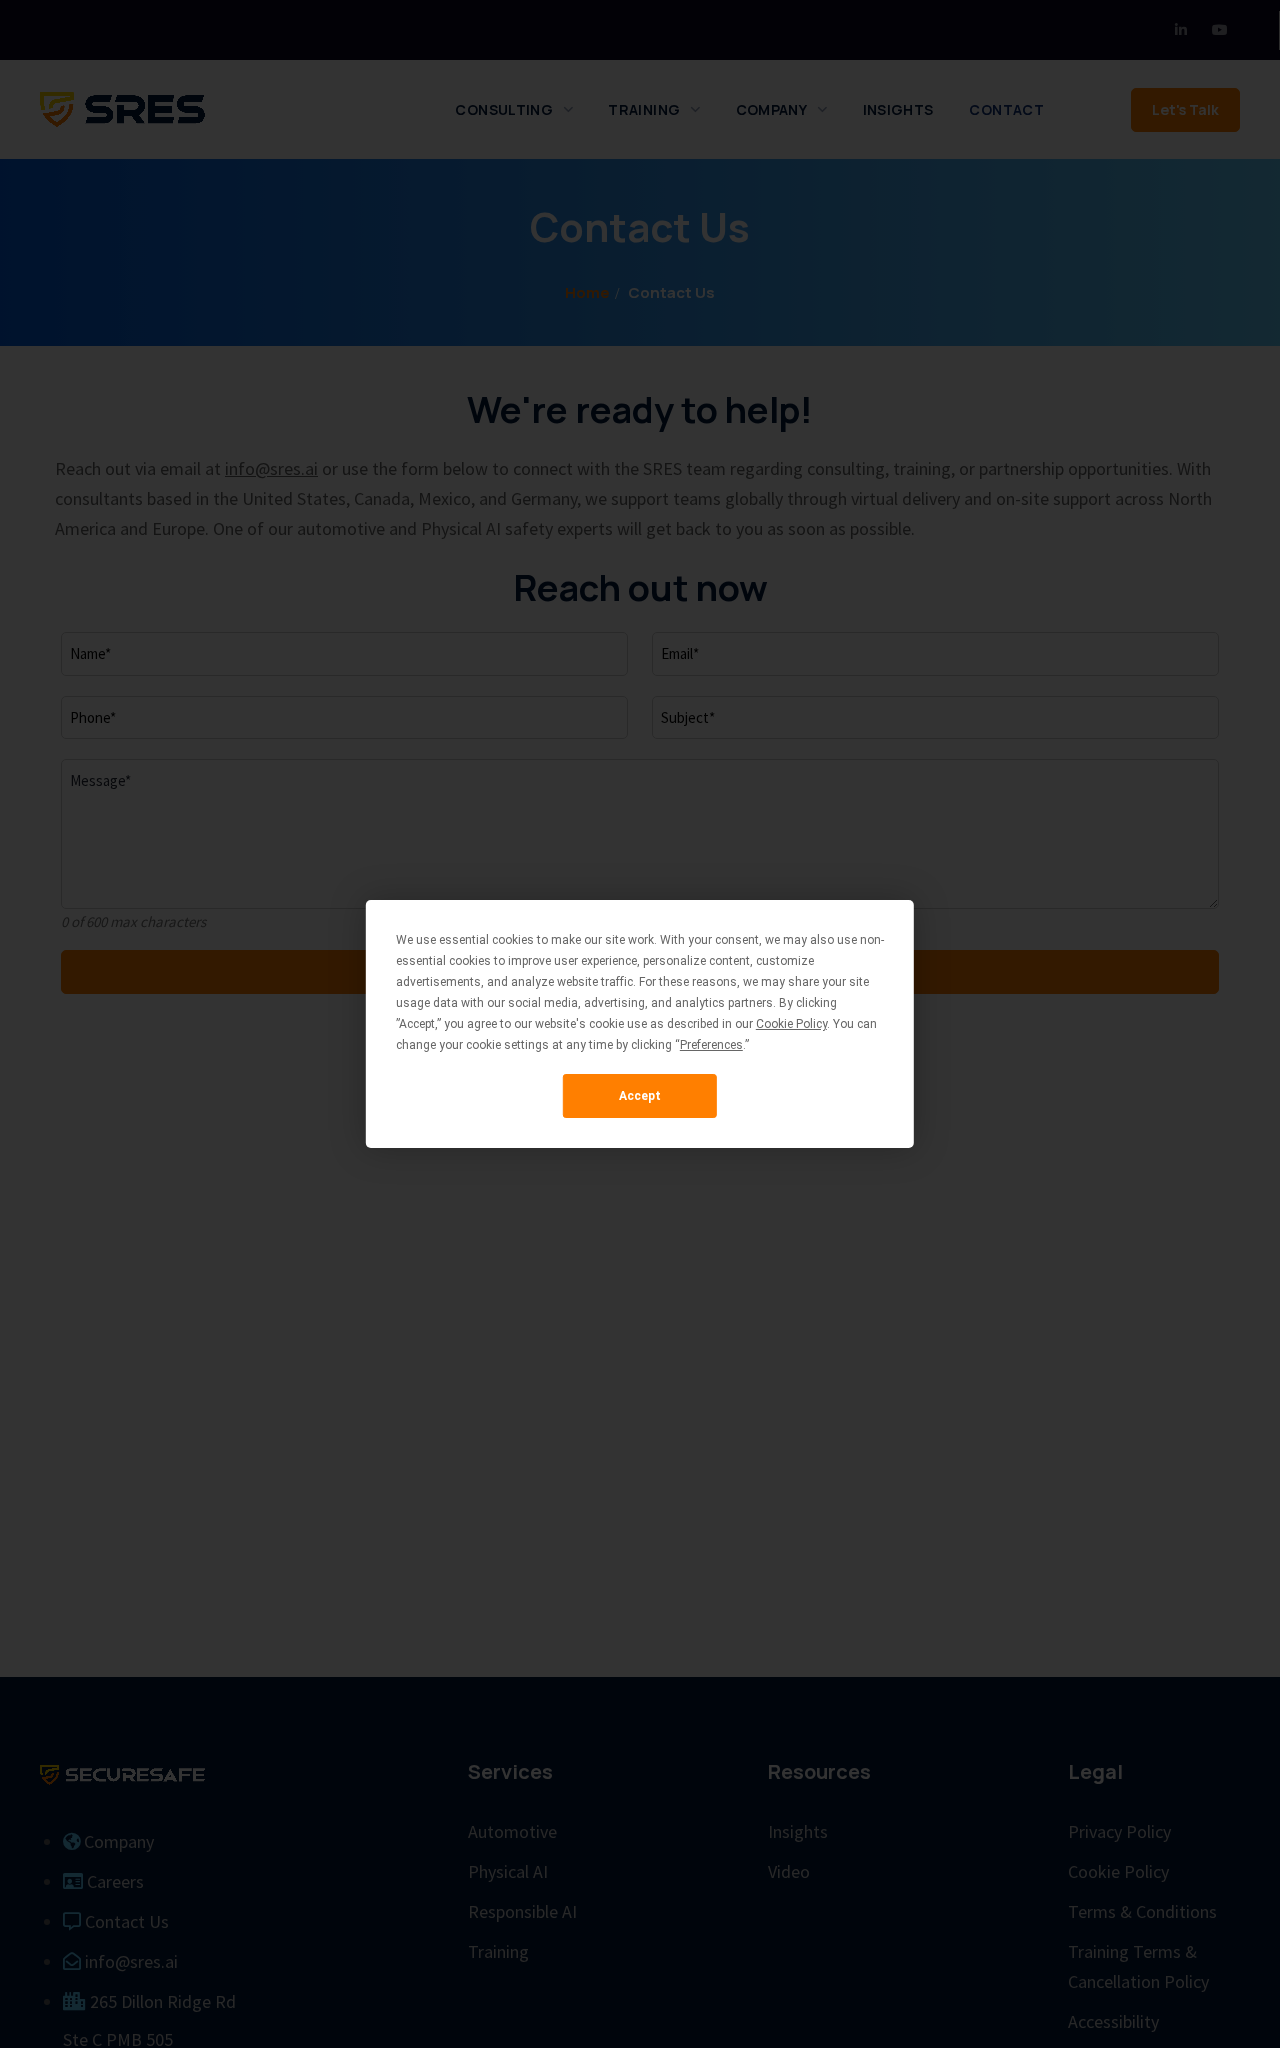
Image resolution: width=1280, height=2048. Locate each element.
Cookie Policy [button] (791, 1024)
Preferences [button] (711, 1045)
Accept (640, 1096)
